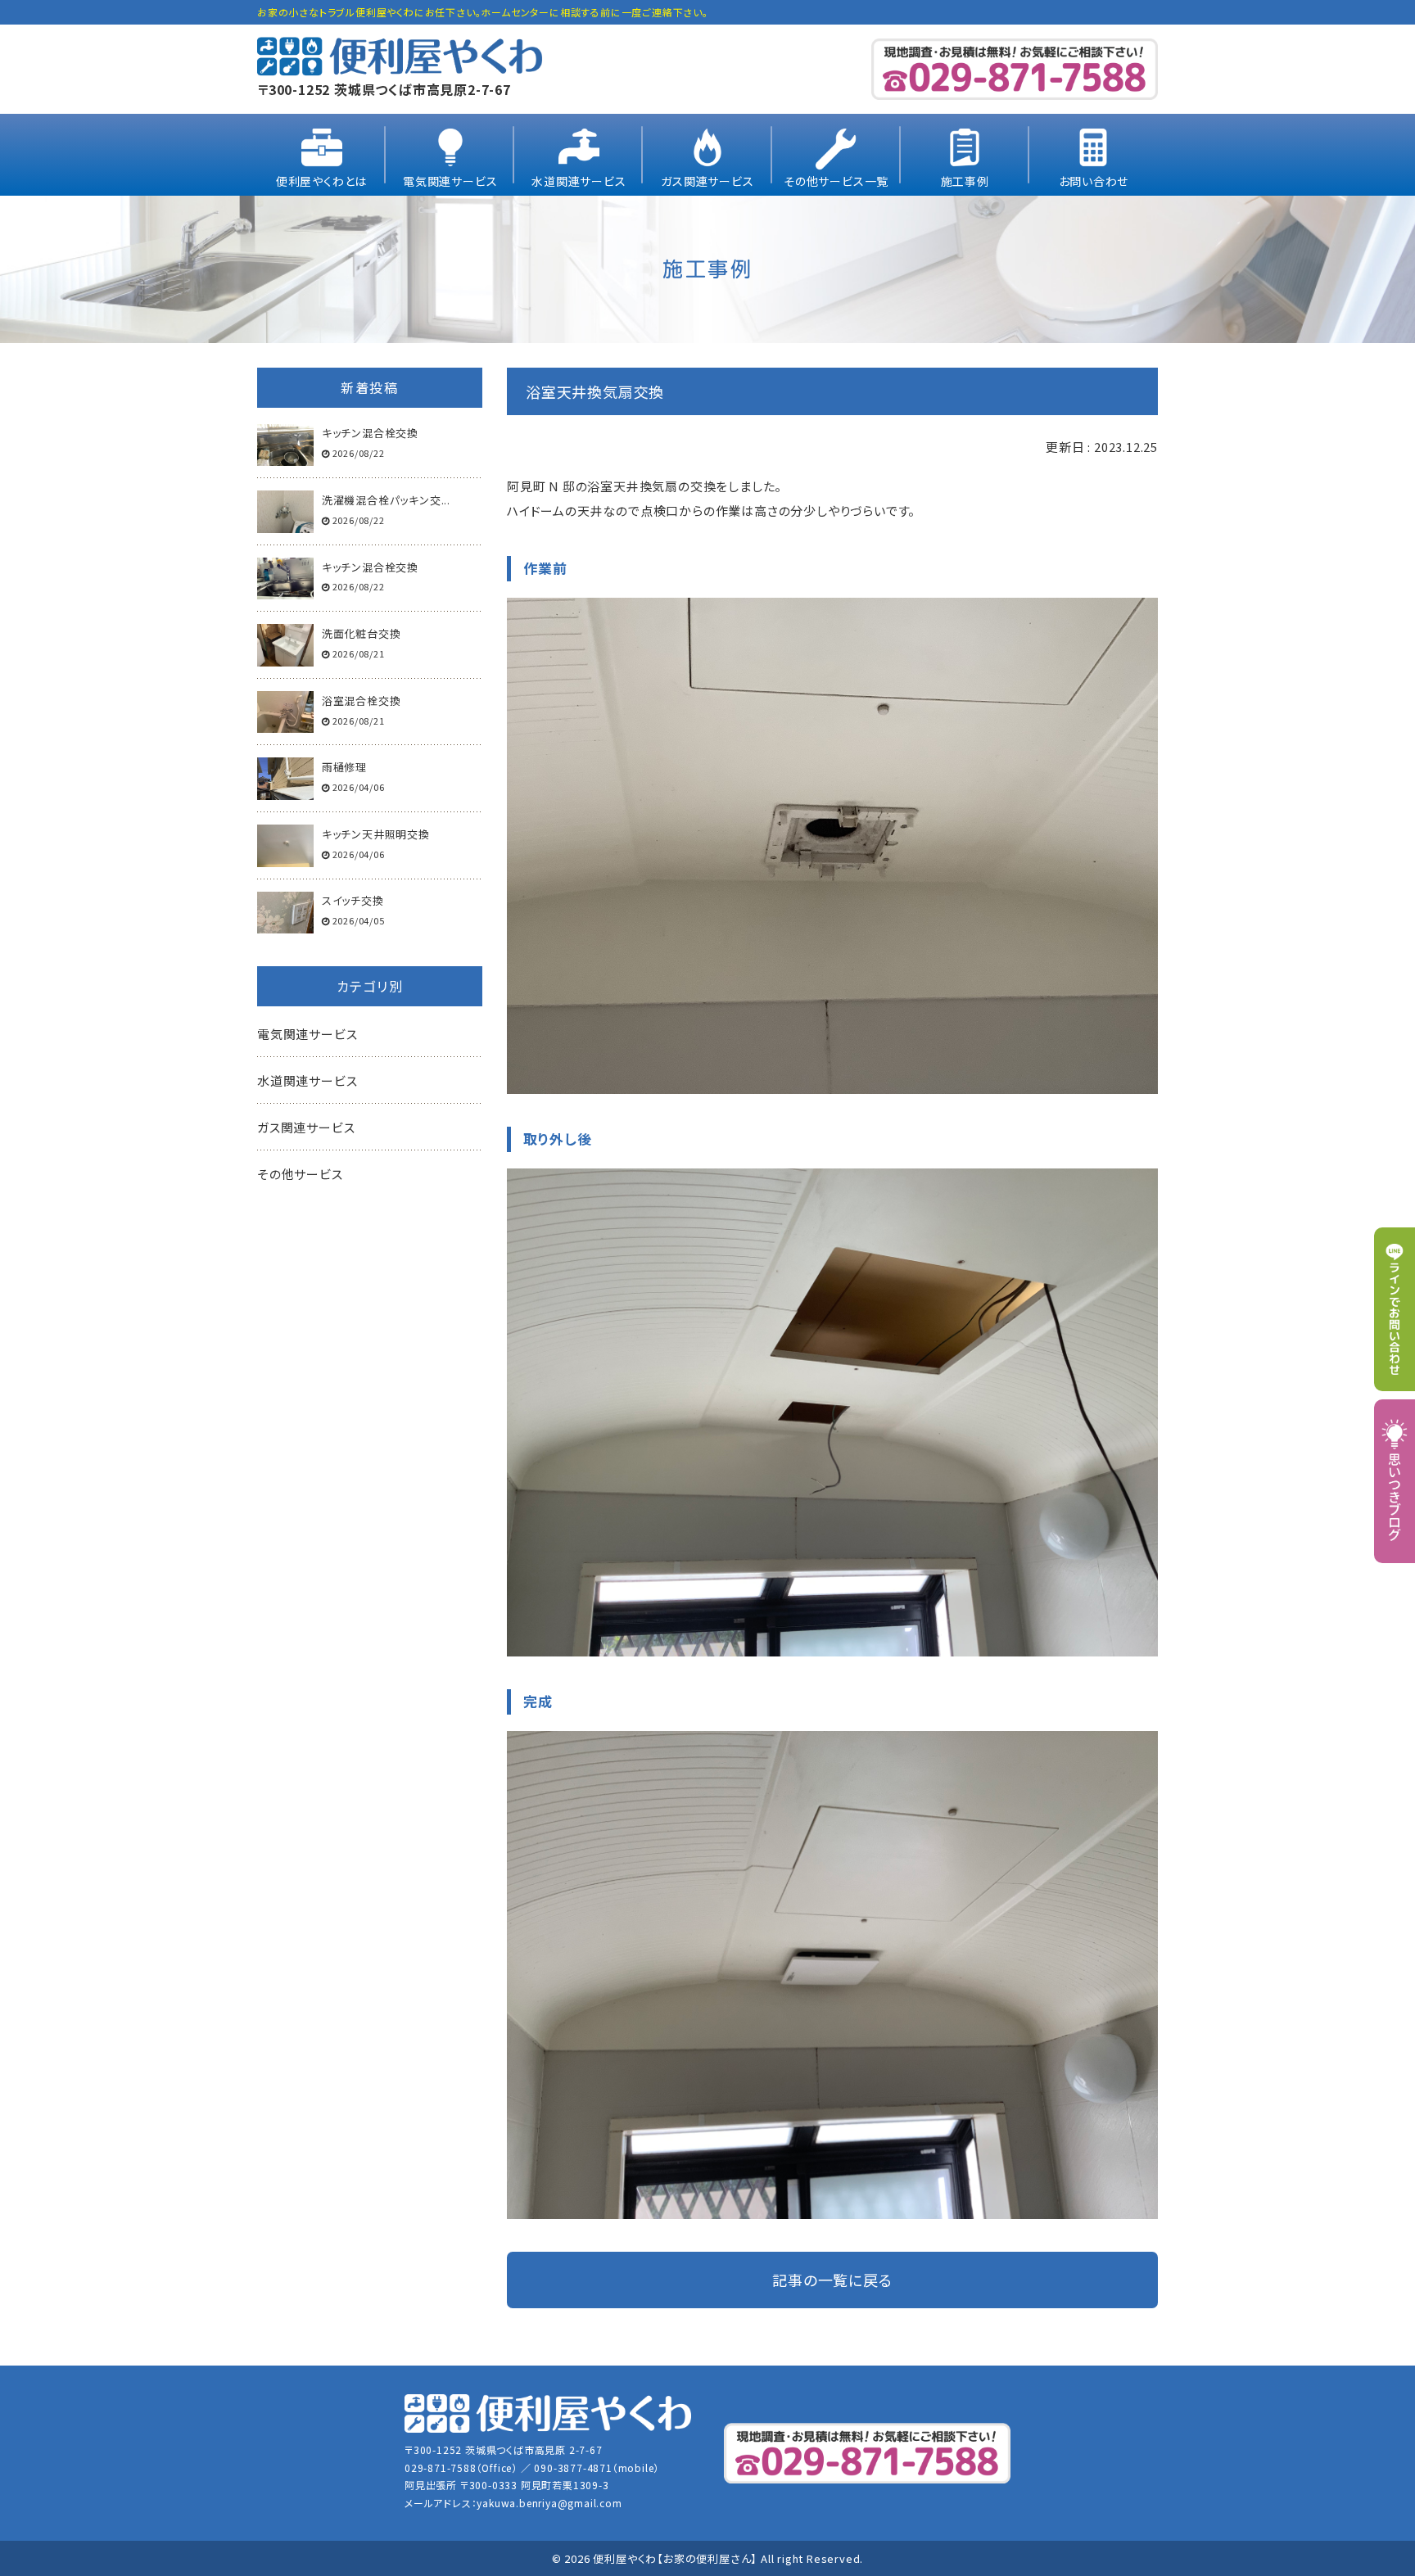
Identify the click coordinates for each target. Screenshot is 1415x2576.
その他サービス (300, 1174)
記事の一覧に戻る (832, 2280)
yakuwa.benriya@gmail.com (549, 2503)
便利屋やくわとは (321, 181)
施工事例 (965, 181)
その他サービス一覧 (836, 181)
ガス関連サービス (707, 181)
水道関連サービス (579, 181)
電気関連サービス (450, 181)
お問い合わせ (1094, 181)
